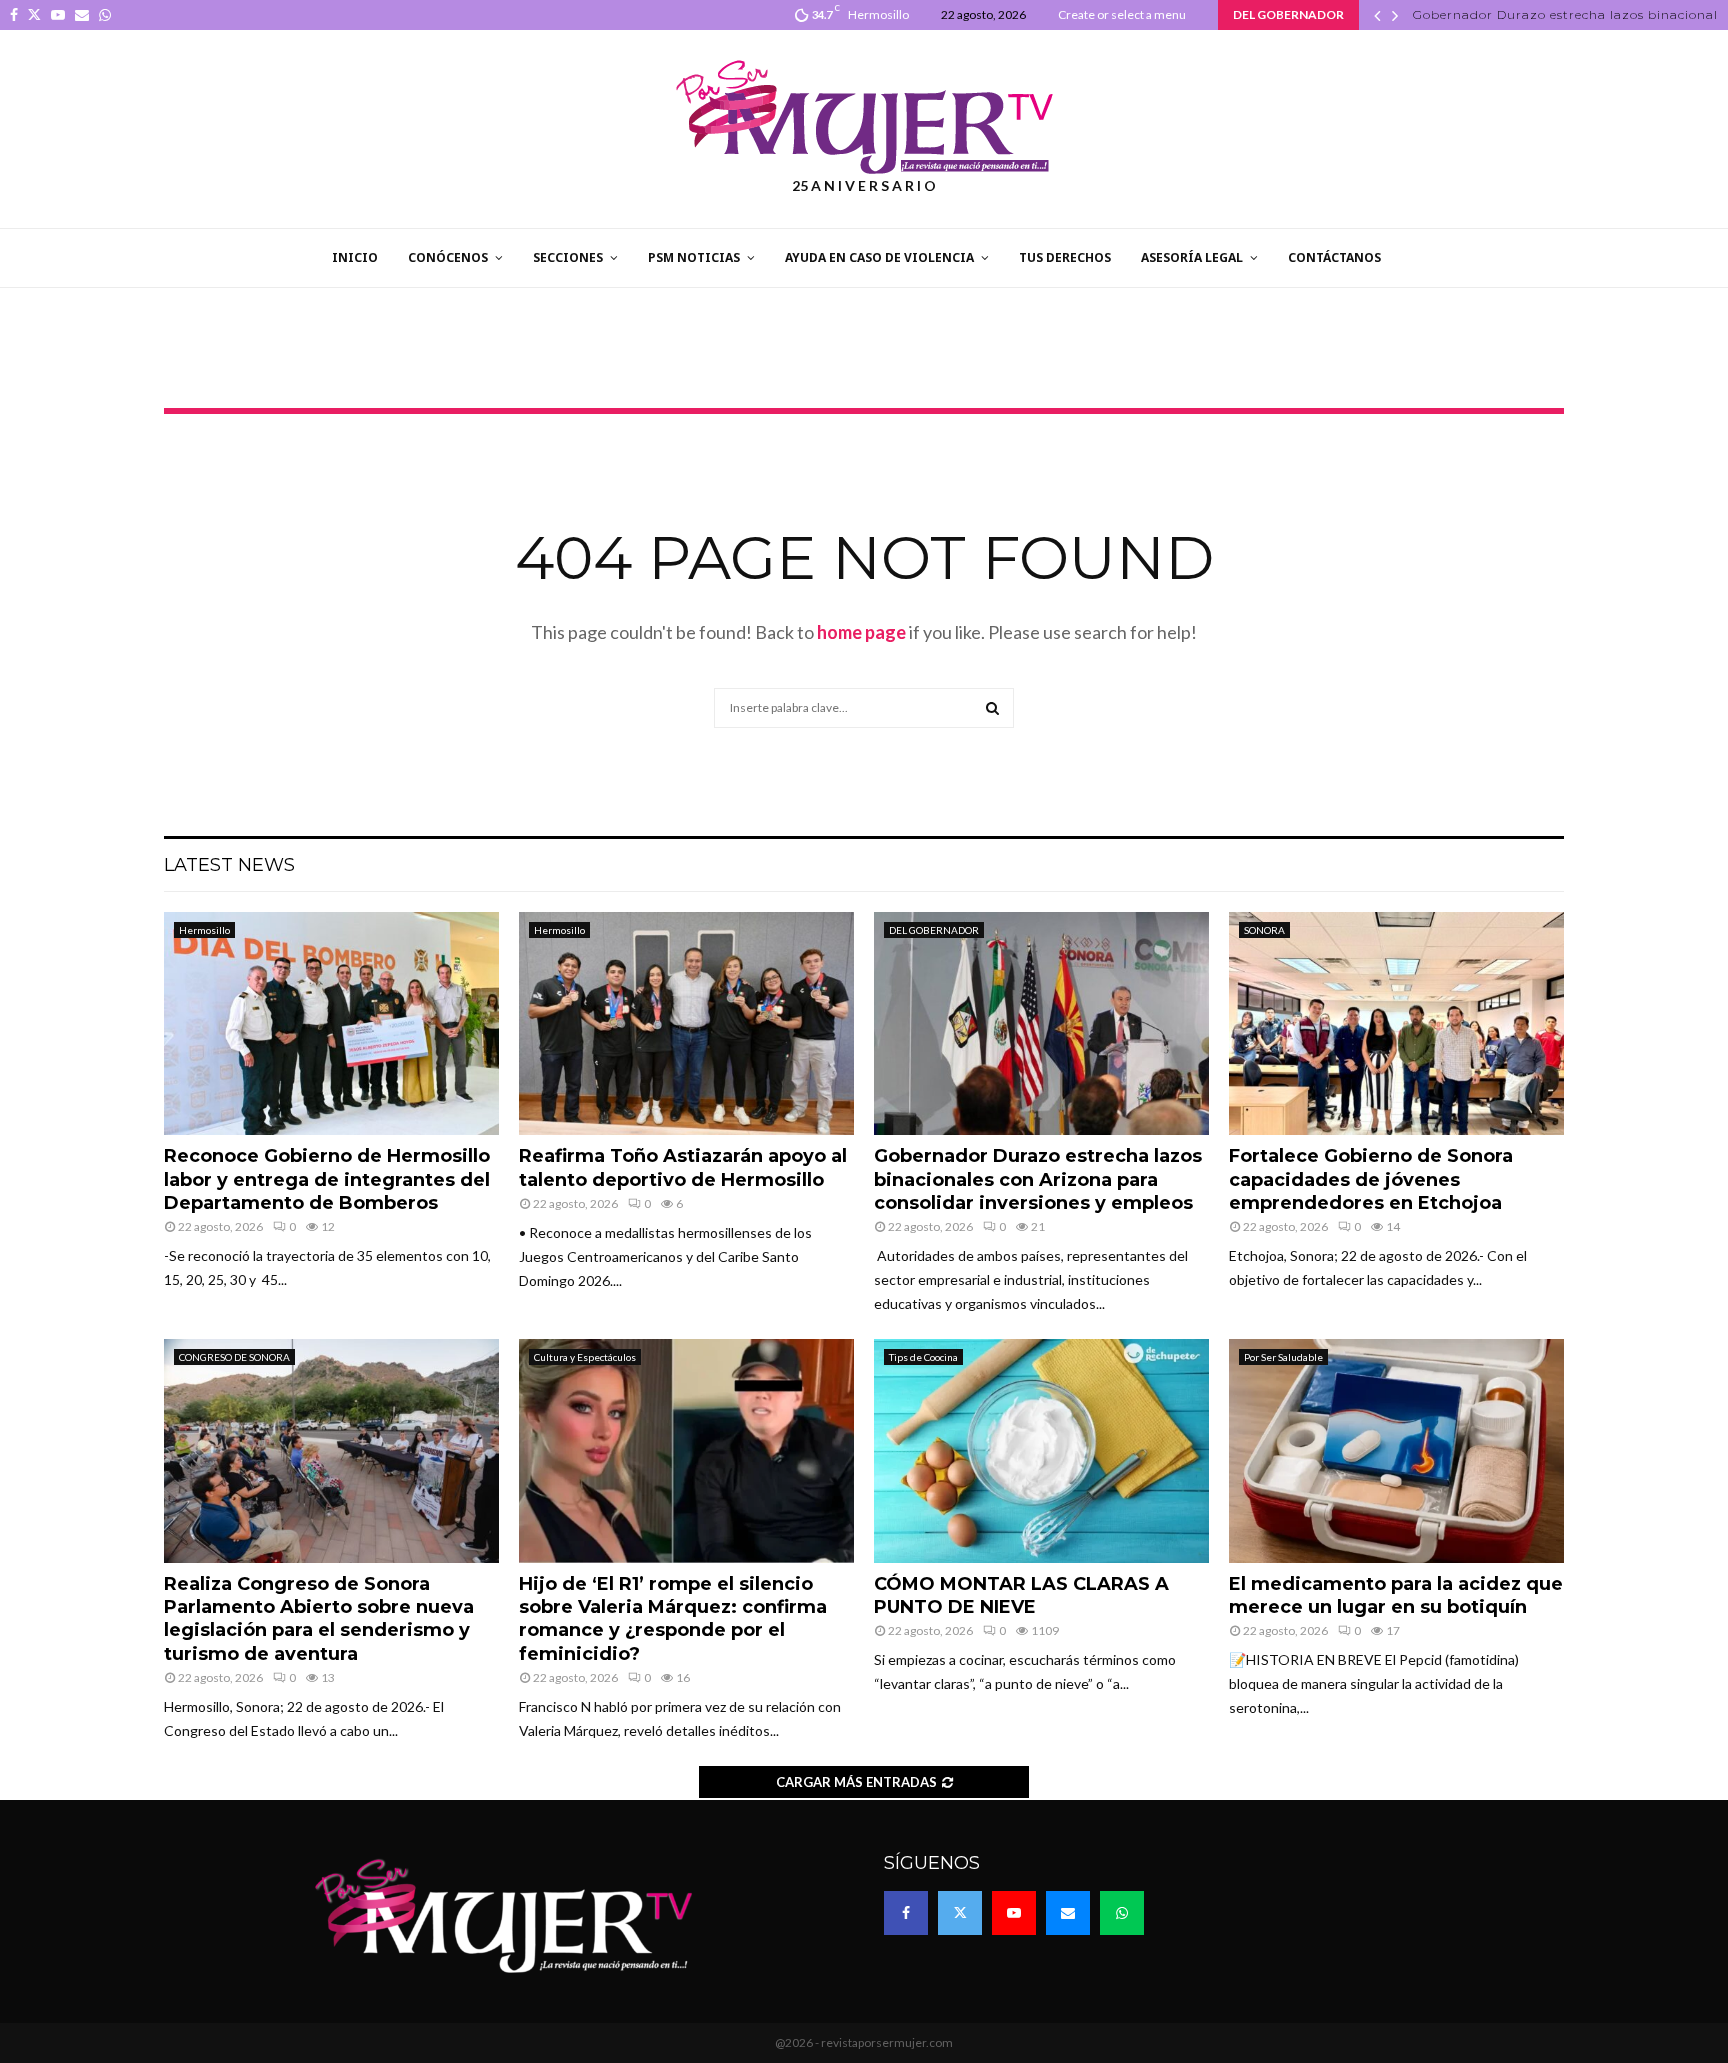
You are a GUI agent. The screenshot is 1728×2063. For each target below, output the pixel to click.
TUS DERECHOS (1065, 257)
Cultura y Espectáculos (585, 1357)
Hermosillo (204, 930)
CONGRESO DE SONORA (234, 1357)
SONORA (1264, 930)
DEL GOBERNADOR (934, 930)
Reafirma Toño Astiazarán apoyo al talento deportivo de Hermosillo (683, 1167)
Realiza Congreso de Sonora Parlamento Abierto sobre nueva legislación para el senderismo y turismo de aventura (319, 1619)
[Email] (1068, 1913)
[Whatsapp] (1122, 1913)
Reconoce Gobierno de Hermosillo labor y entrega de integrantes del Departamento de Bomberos (327, 1179)
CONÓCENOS (448, 257)
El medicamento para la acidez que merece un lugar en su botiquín (1396, 1595)
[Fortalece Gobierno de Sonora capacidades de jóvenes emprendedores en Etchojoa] (1396, 1023)
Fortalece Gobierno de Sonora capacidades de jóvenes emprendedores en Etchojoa (1371, 1179)
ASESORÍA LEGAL (1192, 257)
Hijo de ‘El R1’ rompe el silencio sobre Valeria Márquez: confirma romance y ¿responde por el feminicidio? (673, 1619)
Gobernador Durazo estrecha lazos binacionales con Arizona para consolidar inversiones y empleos (1038, 1179)
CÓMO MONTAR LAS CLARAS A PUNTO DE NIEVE (1021, 1595)
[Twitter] (960, 1913)
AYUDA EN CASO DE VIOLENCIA (879, 257)
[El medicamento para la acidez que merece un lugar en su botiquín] (1396, 1450)
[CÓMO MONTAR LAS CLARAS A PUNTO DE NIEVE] (1041, 1450)
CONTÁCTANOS (1334, 257)
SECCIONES (568, 257)
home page (861, 632)
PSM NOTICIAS (694, 257)
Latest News (229, 865)
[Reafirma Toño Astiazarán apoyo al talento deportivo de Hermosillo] (686, 1023)
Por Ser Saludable (1283, 1357)
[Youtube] (1014, 1913)
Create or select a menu (1122, 14)
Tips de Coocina (923, 1357)
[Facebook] (906, 1913)
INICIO (355, 257)
